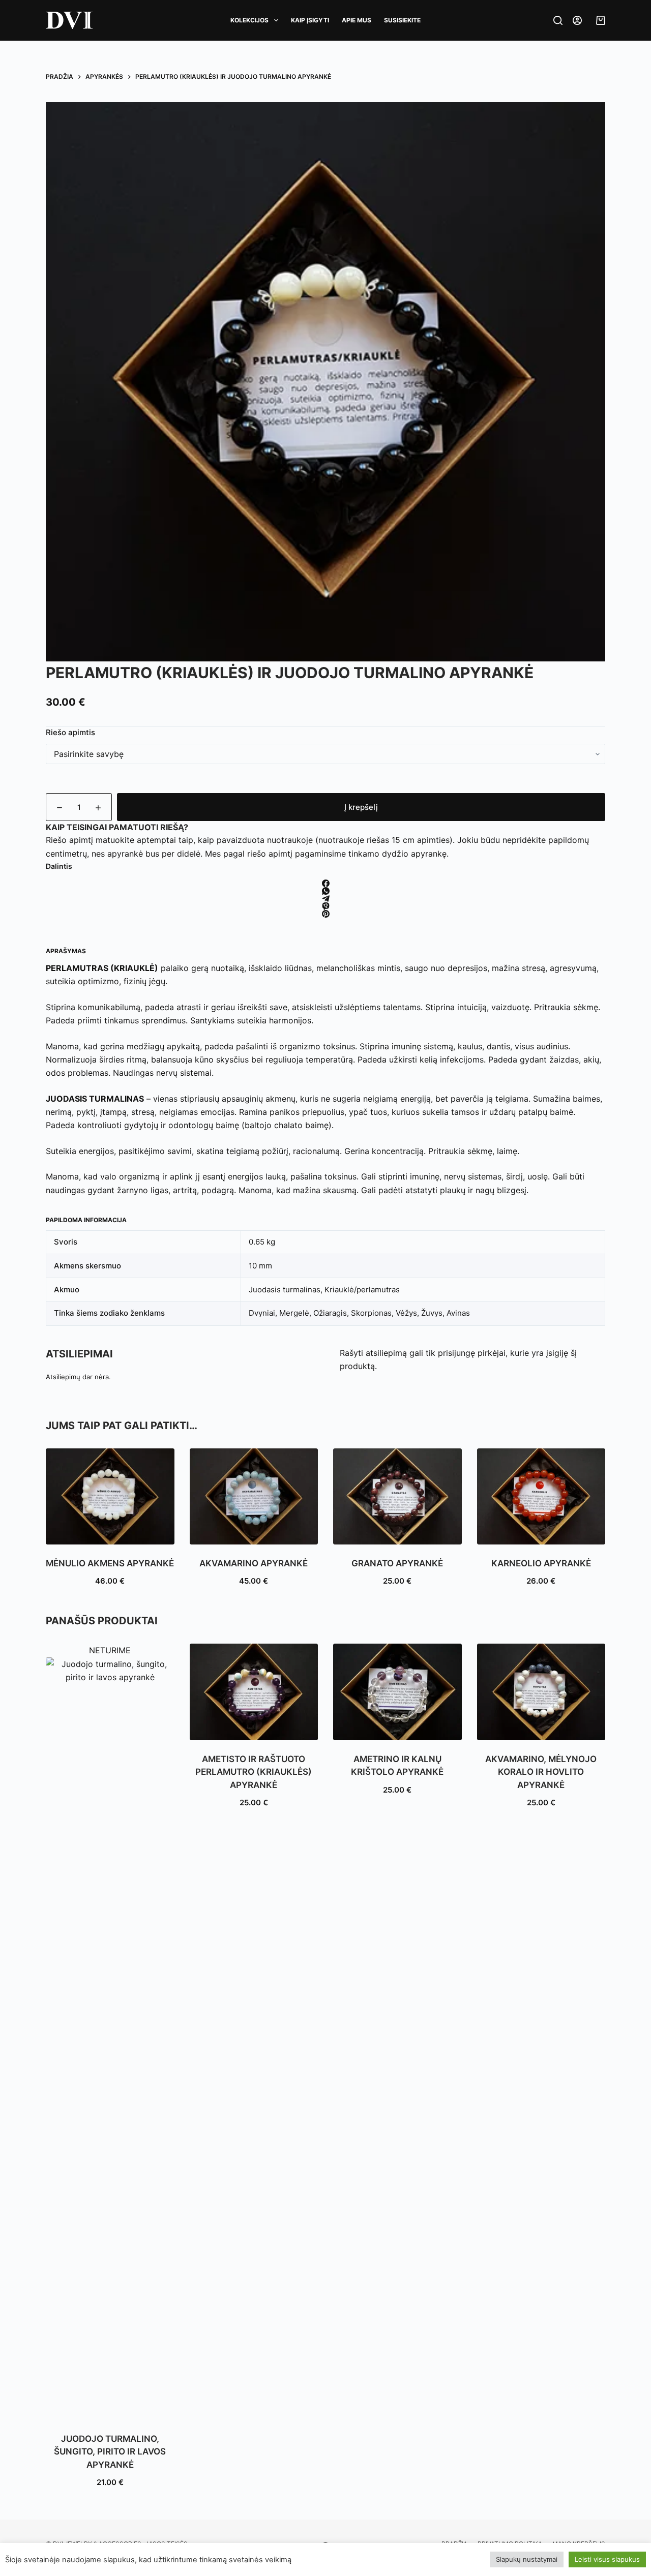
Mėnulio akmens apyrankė (110, 1563)
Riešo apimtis (70, 732)
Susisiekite (402, 20)
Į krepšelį (361, 807)
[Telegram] (325, 899)
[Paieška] (558, 20)
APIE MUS (357, 20)
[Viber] (325, 906)
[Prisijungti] (577, 20)
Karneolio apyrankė (541, 1563)
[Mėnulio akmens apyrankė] (110, 1496)
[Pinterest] (325, 914)
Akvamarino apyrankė (254, 1563)
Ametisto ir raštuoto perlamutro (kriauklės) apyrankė (254, 1772)
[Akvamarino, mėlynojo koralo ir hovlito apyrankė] (541, 1692)
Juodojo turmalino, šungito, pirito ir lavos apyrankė (110, 2452)
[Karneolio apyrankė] (541, 1496)
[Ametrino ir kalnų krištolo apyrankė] (397, 1692)
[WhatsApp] (325, 891)
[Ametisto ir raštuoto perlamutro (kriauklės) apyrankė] (254, 1692)
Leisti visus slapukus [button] (607, 2559)
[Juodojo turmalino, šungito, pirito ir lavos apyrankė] (110, 2039)
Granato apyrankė (397, 1563)
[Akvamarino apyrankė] (254, 1496)
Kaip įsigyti (310, 20)
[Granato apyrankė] (397, 1496)
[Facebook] (325, 883)
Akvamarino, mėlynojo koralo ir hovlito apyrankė (541, 1772)
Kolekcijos (249, 20)
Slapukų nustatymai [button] (527, 2559)
